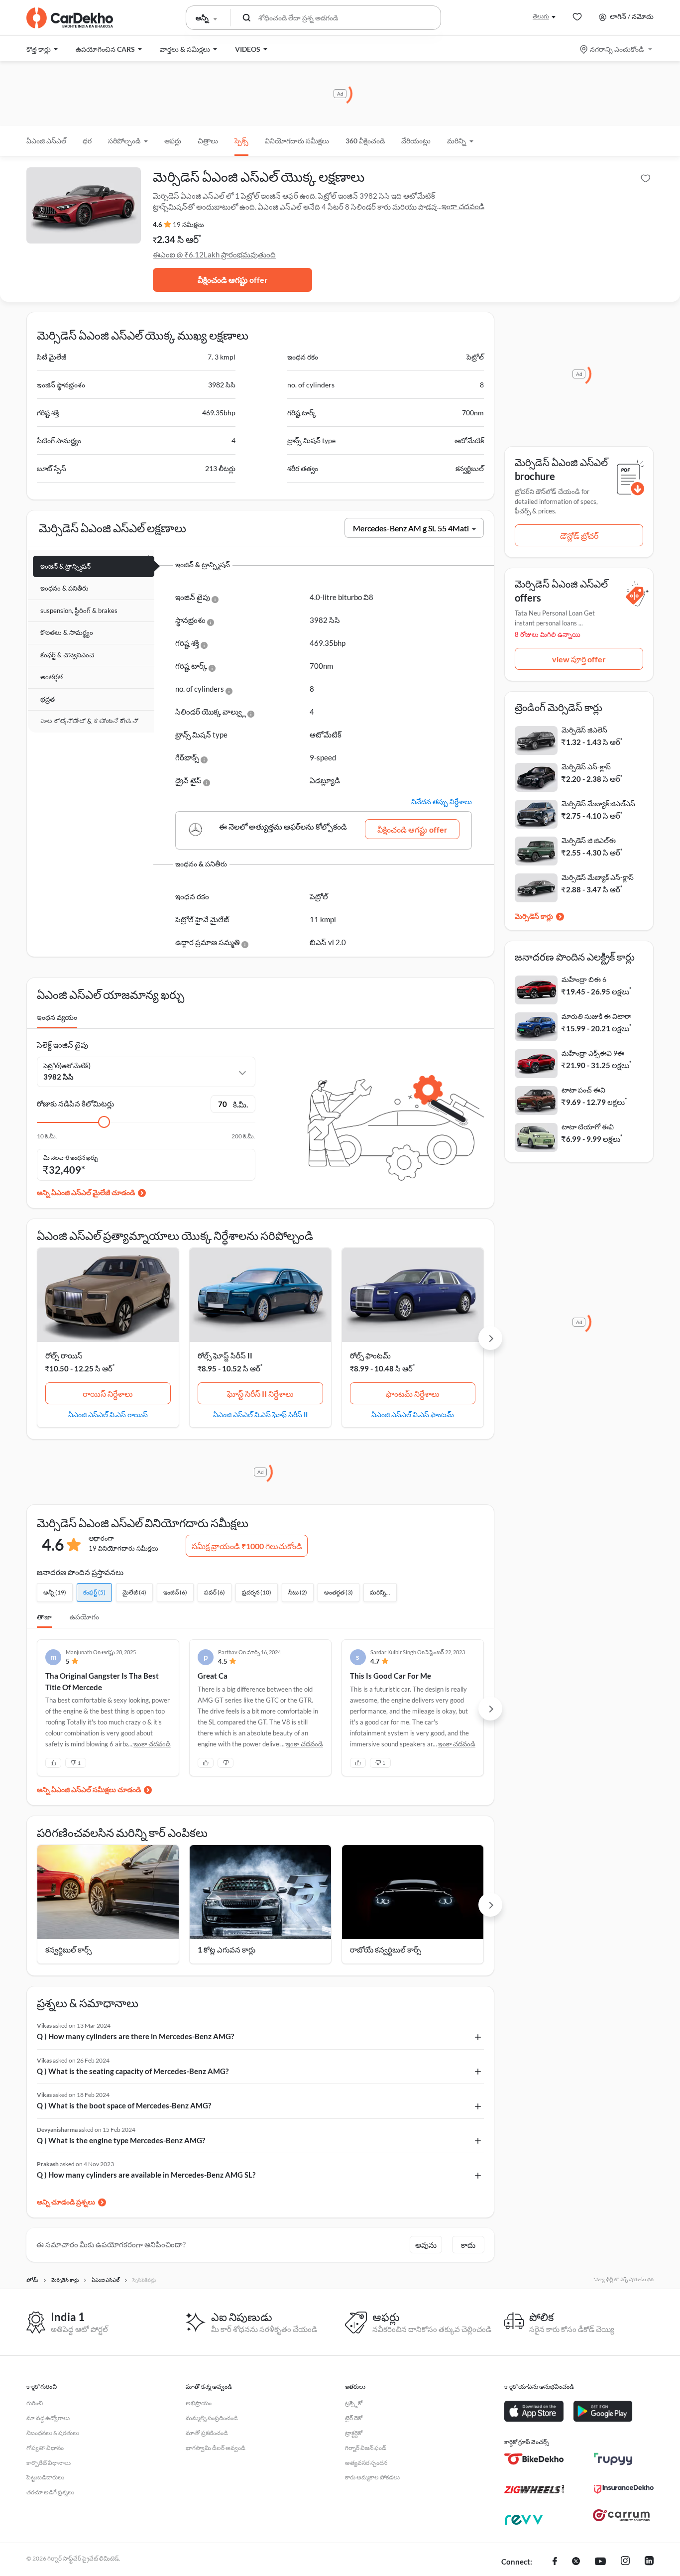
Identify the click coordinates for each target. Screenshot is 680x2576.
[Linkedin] (649, 2562)
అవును (426, 2245)
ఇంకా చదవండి (463, 206)
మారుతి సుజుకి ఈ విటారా (596, 1016)
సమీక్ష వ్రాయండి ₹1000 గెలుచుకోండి (247, 1546)
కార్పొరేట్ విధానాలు (49, 2463)
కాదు (468, 2245)
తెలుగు (541, 16)
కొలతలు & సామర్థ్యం (67, 632)
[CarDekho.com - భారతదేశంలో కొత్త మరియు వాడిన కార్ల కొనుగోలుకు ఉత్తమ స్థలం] (70, 18)
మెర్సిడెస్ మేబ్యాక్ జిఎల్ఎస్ (598, 803)
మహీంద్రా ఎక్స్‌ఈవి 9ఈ (593, 1053)
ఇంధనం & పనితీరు (64, 588)
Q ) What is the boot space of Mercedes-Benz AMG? (124, 2105)
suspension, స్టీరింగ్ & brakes (79, 611)
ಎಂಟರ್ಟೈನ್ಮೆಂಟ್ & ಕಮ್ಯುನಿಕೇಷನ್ (89, 721)
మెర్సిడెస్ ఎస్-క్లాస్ (586, 767)
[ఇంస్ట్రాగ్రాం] (625, 2562)
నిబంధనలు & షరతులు (53, 2433)
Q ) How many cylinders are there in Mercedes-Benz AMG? (135, 2036)
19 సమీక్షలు (188, 225)
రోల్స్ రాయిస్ (64, 1355)
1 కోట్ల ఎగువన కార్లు (227, 1950)
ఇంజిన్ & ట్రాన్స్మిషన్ (65, 566)
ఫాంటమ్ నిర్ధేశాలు (413, 1394)
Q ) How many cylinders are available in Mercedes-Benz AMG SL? (146, 2175)
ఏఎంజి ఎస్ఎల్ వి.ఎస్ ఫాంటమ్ (413, 1414)
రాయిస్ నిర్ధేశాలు (108, 1394)
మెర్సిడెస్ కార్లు (534, 916)
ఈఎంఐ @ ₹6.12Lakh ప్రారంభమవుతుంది (214, 254)
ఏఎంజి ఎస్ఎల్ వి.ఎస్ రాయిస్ (108, 1414)
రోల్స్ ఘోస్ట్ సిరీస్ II (225, 1355)
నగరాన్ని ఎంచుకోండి (617, 49)
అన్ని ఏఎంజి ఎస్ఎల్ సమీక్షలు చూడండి (89, 1789)
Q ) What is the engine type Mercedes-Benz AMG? (121, 2140)
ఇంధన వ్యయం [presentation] (57, 1017)
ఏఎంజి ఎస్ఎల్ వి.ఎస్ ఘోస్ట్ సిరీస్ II (260, 1414)
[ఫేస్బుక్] (555, 2562)
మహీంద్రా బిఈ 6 (584, 979)
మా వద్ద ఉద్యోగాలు (48, 2418)
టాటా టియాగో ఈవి (588, 1127)
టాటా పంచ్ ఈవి (583, 1090)
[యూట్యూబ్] (600, 2562)
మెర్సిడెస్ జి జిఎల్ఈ (589, 840)
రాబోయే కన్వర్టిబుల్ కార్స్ (386, 1950)
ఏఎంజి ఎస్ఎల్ (46, 141)
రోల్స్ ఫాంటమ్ (370, 1355)
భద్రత (48, 699)
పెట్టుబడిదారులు (45, 2477)
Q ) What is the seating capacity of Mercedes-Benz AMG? (133, 2071)
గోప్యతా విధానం (45, 2448)
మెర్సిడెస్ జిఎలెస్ (584, 730)
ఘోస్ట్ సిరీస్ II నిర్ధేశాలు (260, 1394)
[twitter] (576, 2562)
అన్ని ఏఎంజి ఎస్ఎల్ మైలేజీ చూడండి (86, 1192)
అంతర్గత (52, 677)
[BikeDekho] (534, 2459)
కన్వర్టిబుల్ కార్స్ (68, 1950)
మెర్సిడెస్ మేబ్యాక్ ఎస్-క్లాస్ (598, 877)
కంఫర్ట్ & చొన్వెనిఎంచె (67, 655)
